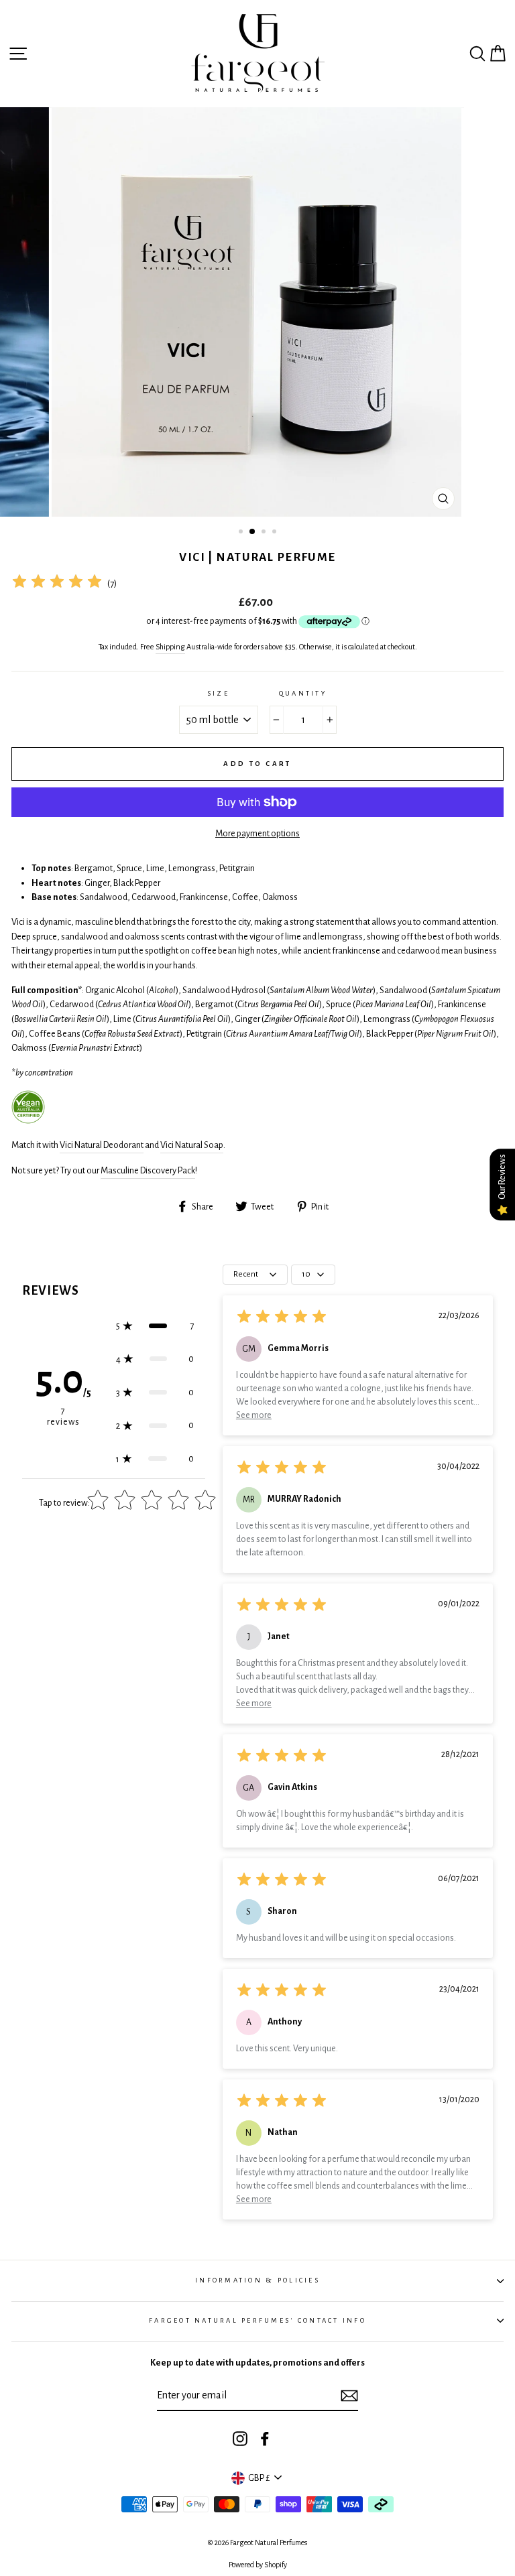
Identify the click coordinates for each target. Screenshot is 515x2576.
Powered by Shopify (258, 2565)
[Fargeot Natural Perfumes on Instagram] (240, 2439)
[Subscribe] (349, 2396)
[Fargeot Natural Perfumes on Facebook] (265, 2439)
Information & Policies (257, 2280)
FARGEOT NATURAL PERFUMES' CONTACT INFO (257, 2320)
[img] (57, 583)
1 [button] (242, 533)
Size (218, 693)
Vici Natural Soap (192, 1145)
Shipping (170, 647)
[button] (155, 1326)
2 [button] (253, 532)
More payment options (257, 833)
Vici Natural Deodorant (102, 1145)
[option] (258, 312)
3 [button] (265, 533)
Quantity (303, 693)
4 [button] (276, 533)
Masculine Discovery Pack (148, 1170)
